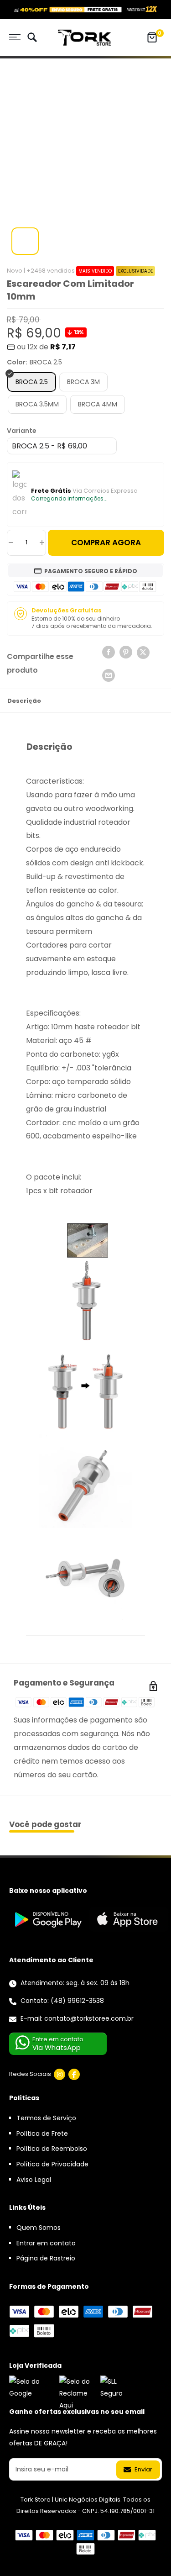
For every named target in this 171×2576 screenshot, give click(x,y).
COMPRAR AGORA (106, 543)
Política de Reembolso (52, 2149)
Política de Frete (42, 2133)
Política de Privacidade (52, 2164)
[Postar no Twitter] (143, 654)
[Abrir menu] (15, 37)
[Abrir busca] (32, 38)
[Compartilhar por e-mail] (109, 675)
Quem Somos (39, 2228)
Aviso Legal (34, 2180)
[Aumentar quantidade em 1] (42, 543)
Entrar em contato (46, 2243)
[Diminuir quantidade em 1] (11, 543)
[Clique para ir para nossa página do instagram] (60, 2074)
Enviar (143, 2469)
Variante (22, 431)
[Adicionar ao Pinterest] (126, 652)
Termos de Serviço (46, 2118)
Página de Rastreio (46, 2258)
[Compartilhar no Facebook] (109, 652)
